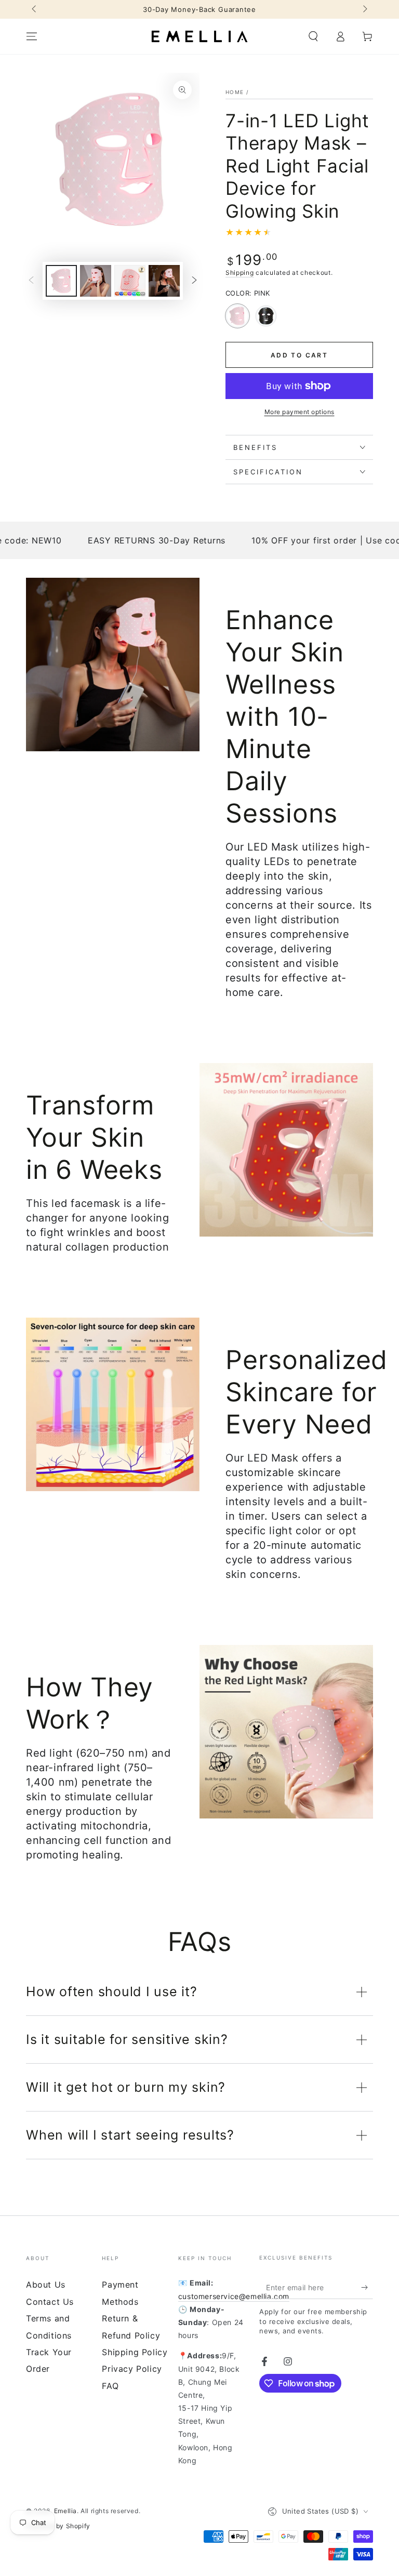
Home (235, 92)
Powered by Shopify (58, 2526)
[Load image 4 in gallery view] (164, 281)
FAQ (110, 2386)
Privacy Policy (132, 2369)
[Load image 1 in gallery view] (61, 281)
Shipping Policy (135, 2352)
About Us (46, 2285)
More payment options (300, 412)
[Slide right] (364, 9)
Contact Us (50, 2302)
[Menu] (32, 36)
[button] (313, 36)
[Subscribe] (367, 2287)
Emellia (65, 2511)
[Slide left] (35, 9)
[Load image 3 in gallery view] (130, 281)
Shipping (240, 273)
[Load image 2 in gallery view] (96, 281)
